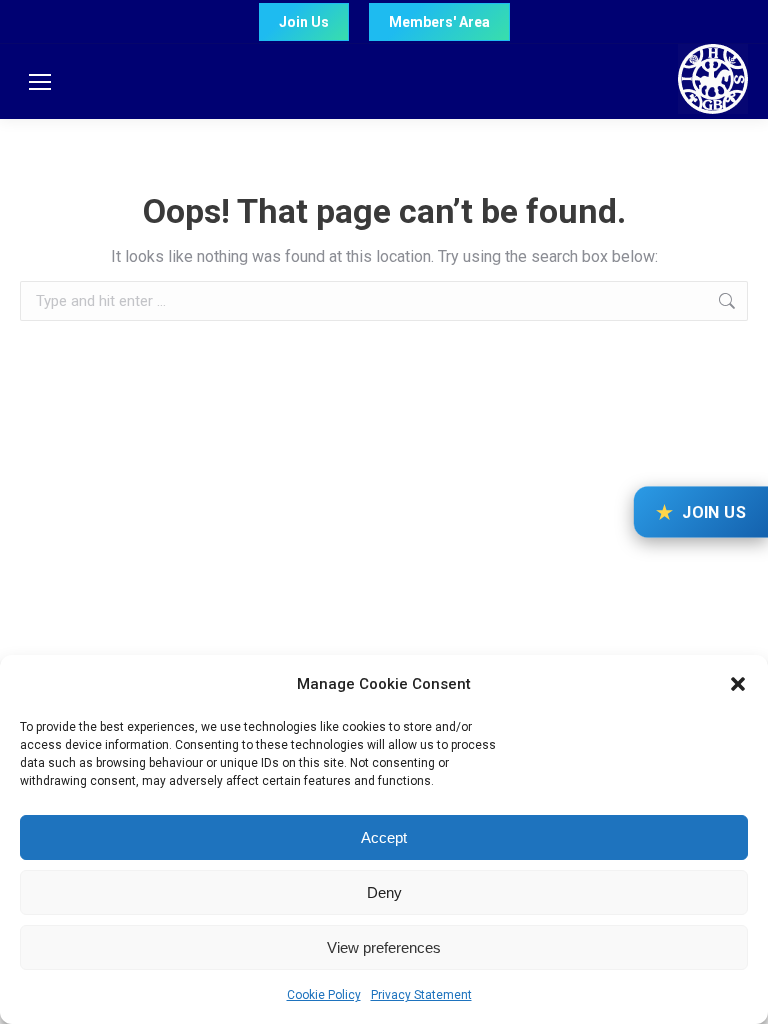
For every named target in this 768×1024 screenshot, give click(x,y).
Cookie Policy (324, 995)
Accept (384, 837)
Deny (384, 892)
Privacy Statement (421, 995)
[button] (738, 684)
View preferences (384, 947)
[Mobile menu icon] (40, 82)
